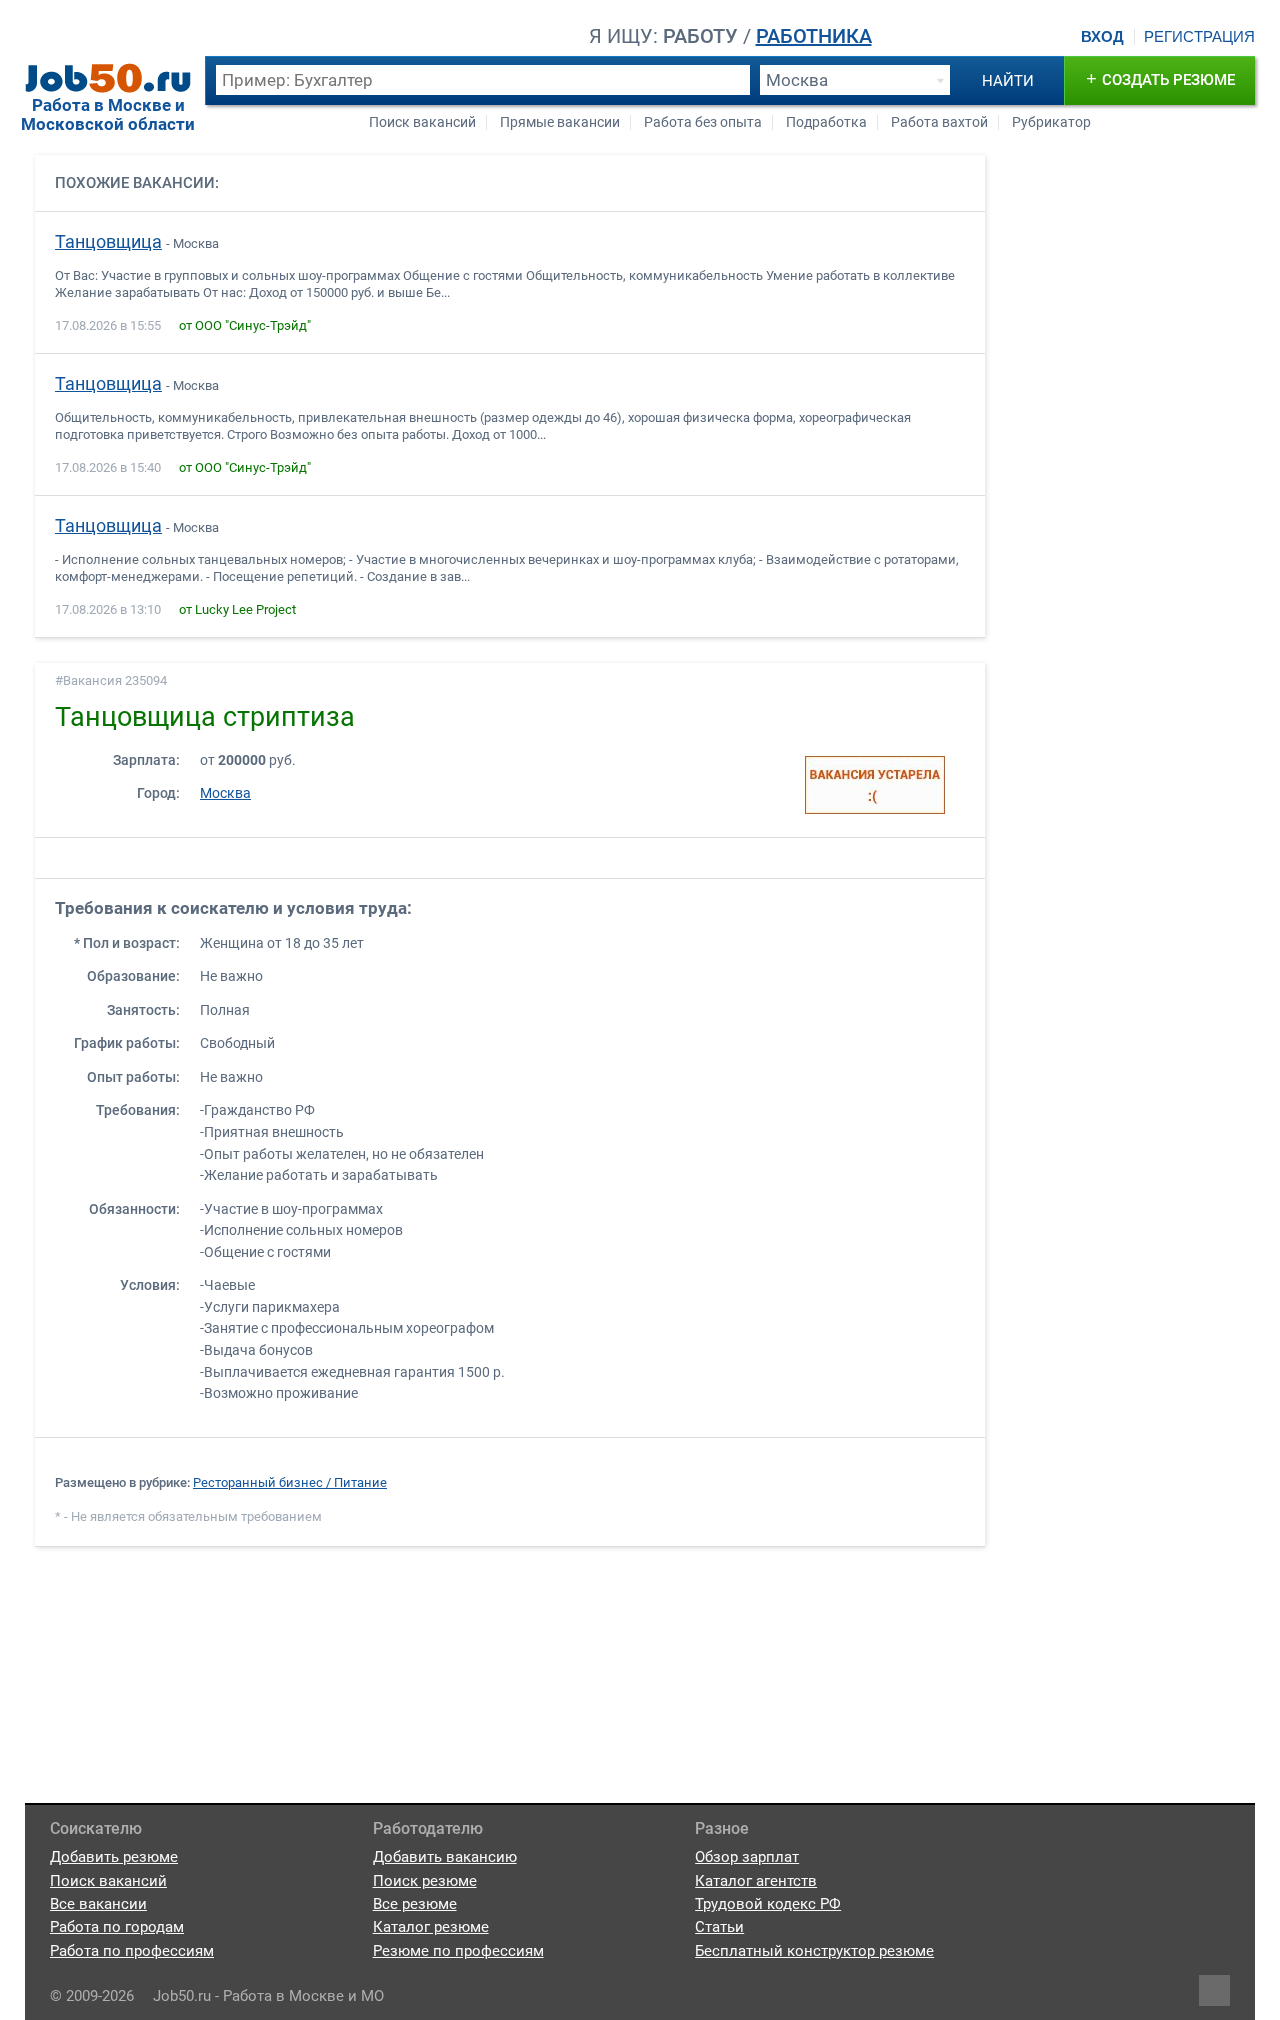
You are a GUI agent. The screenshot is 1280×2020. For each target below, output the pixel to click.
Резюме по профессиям (458, 1951)
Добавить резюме (114, 1857)
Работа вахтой (939, 122)
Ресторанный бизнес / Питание (290, 1482)
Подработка (826, 122)
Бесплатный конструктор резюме (814, 1951)
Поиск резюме (425, 1881)
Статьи (719, 1927)
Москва (225, 793)
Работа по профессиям (132, 1951)
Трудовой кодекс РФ (768, 1904)
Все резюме (415, 1904)
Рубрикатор (1051, 122)
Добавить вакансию (445, 1857)
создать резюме (1160, 78)
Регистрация (1199, 37)
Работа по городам (117, 1927)
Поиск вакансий (422, 122)
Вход (1102, 37)
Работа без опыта (703, 122)
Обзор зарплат (747, 1857)
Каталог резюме (431, 1927)
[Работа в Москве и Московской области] (108, 78)
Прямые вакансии (560, 122)
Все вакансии (98, 1904)
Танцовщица (108, 242)
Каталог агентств (756, 1881)
